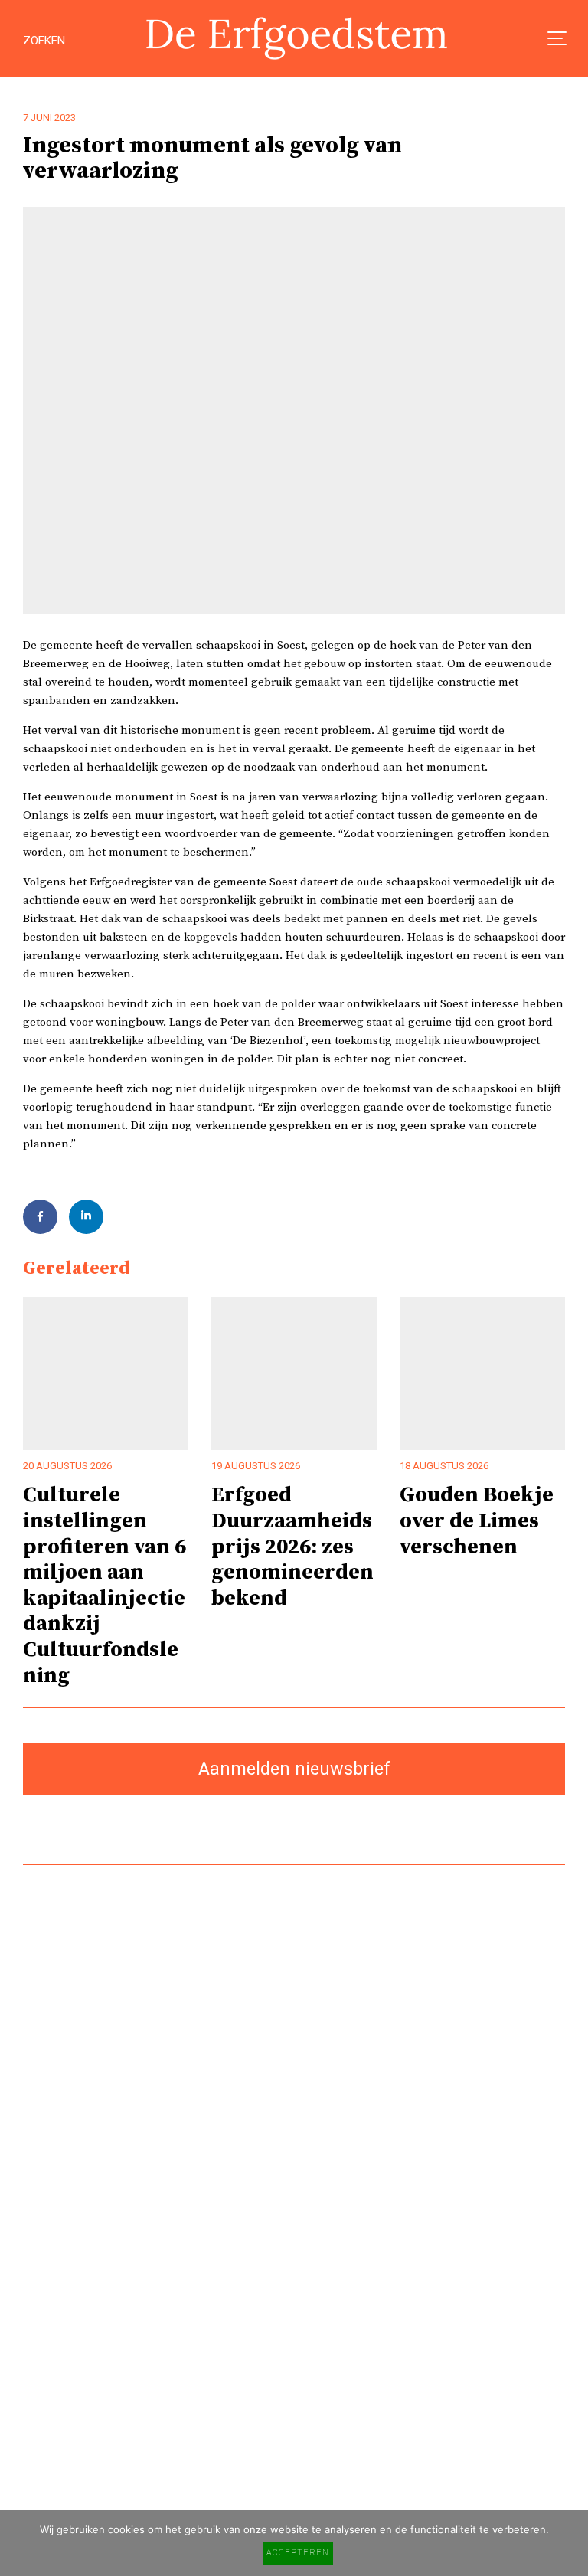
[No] (569, 2543)
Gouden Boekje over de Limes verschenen (477, 1521)
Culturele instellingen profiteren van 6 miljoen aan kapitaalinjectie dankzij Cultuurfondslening (105, 1585)
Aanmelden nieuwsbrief (294, 1769)
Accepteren (298, 2553)
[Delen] (40, 1217)
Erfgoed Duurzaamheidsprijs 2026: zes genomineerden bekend (292, 1547)
